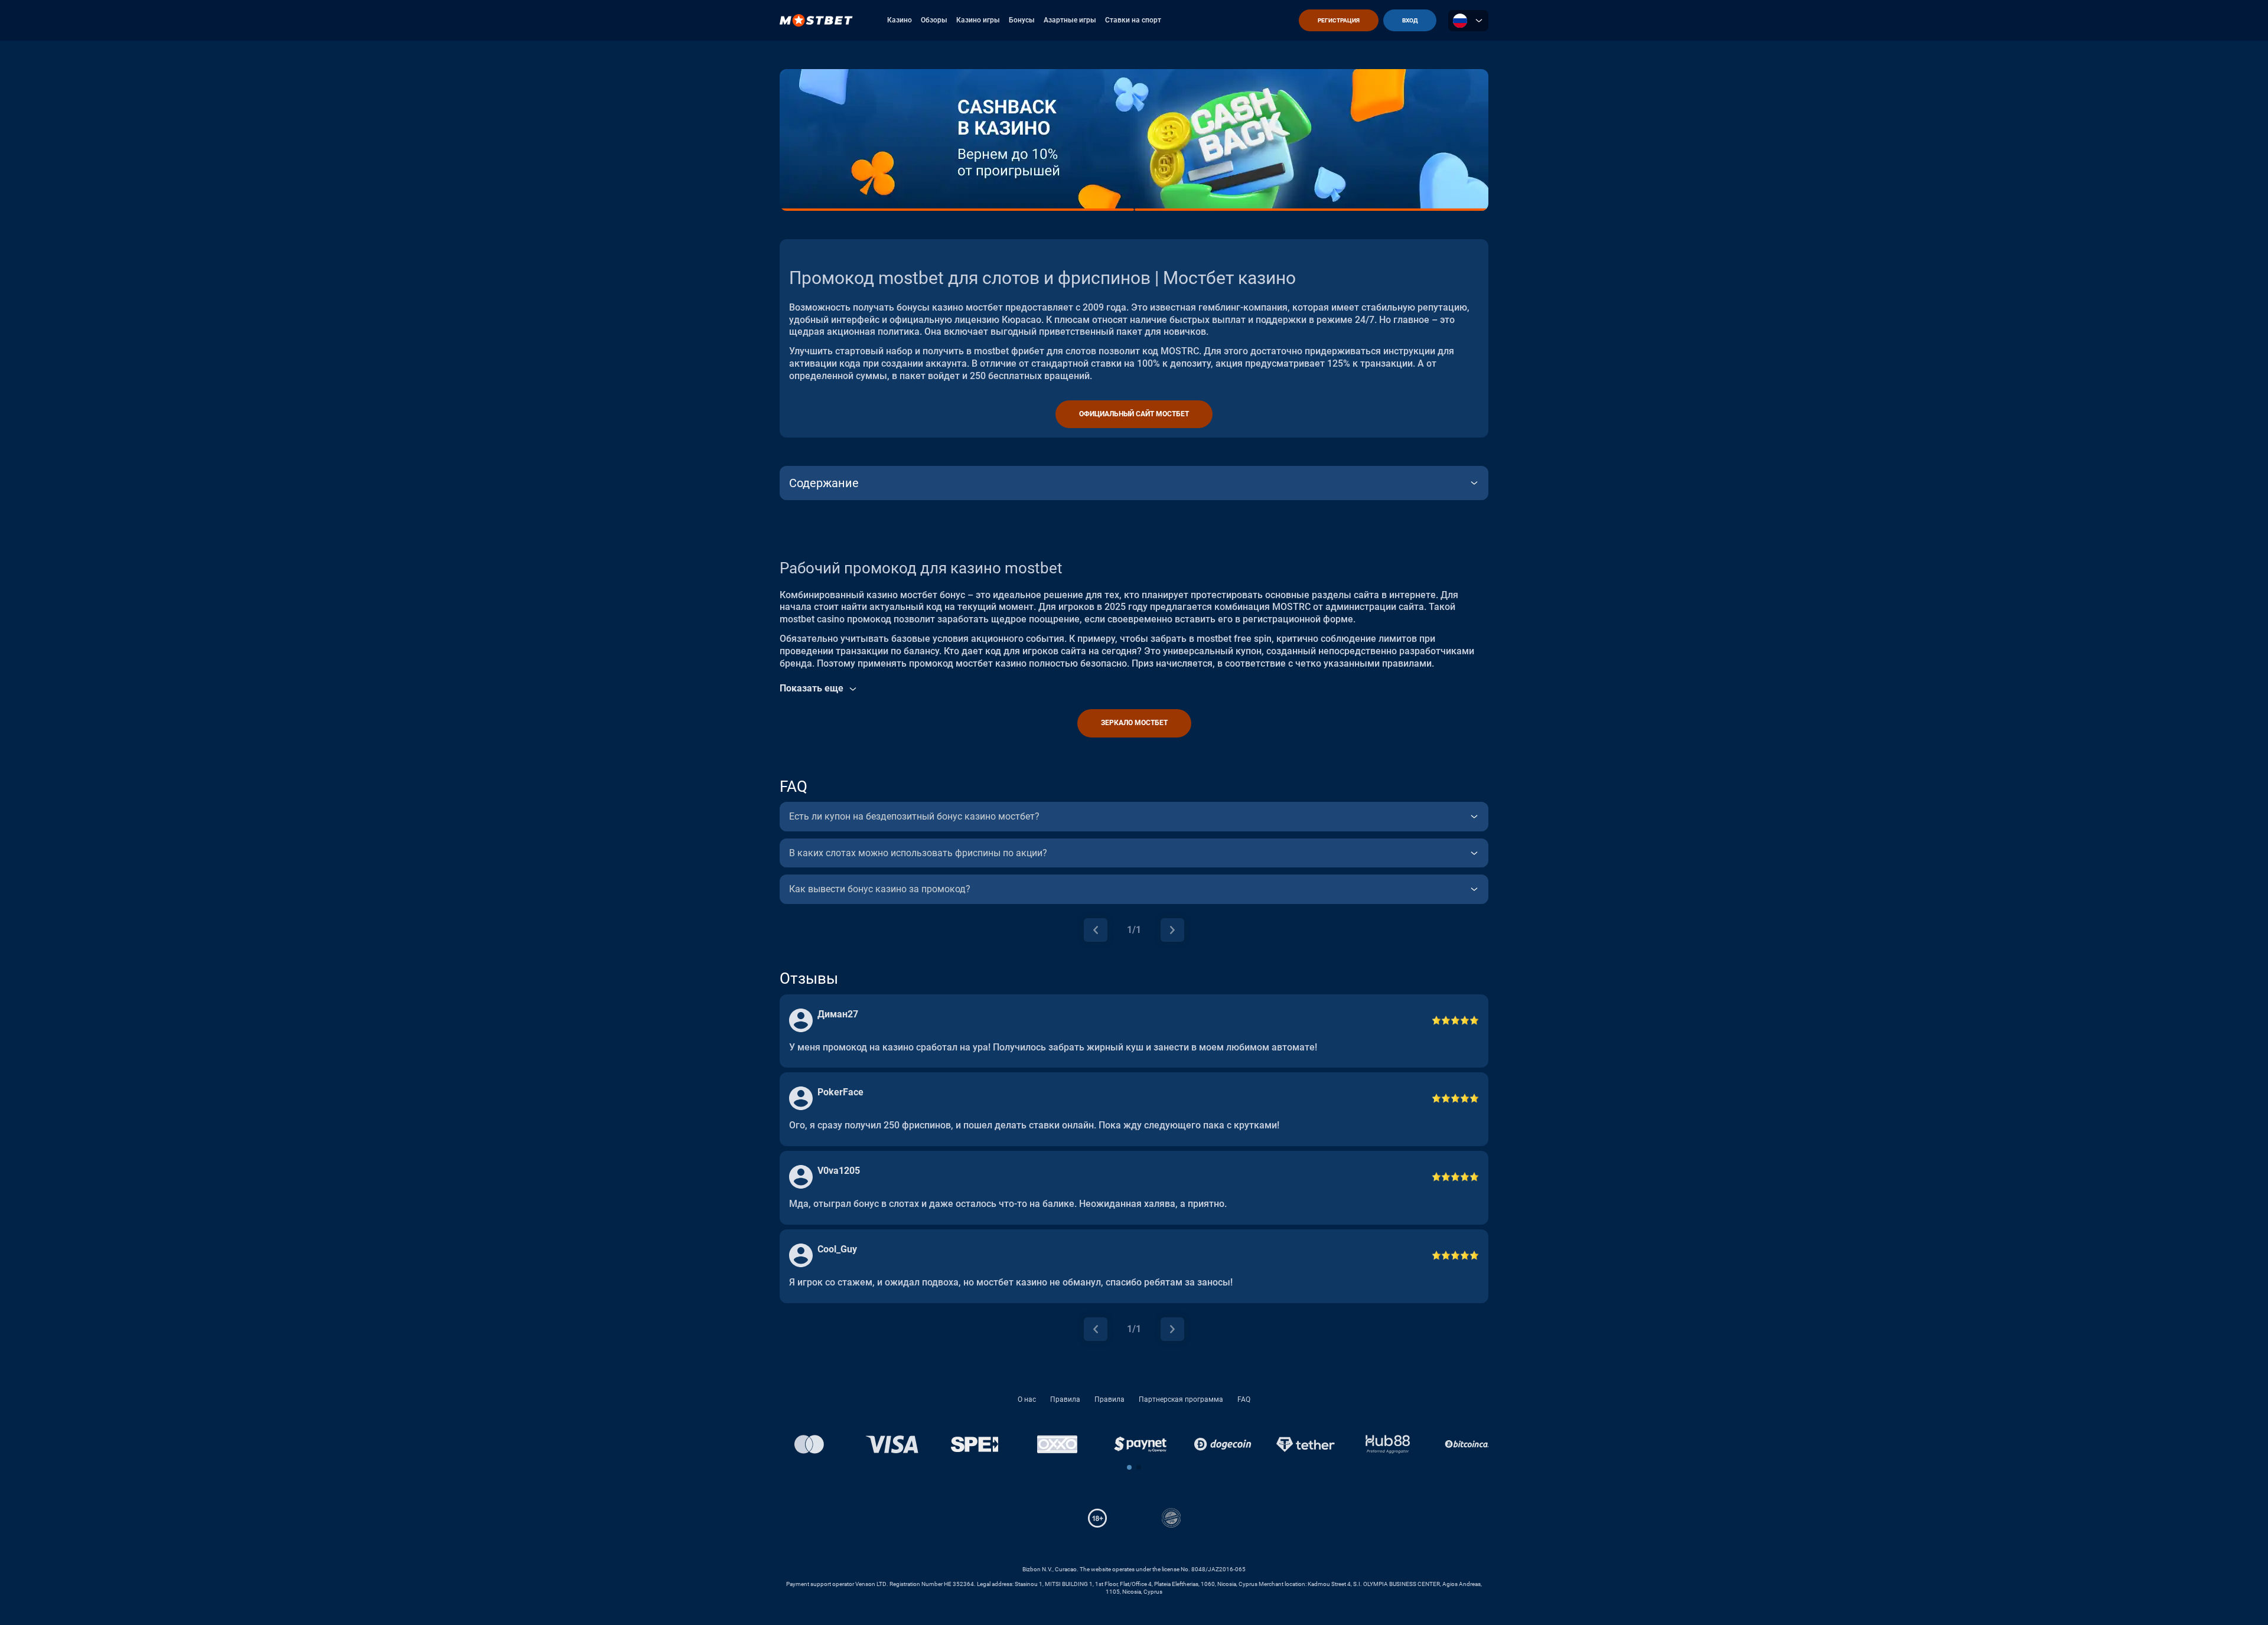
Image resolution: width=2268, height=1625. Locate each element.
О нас (1027, 1399)
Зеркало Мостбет (1134, 723)
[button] (1129, 1467)
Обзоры (934, 20)
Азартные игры (1070, 20)
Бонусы (1022, 20)
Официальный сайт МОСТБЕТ (1134, 414)
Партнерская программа (1181, 1399)
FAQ (1244, 1399)
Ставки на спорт (1133, 20)
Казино (900, 20)
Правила (1065, 1399)
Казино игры (978, 20)
